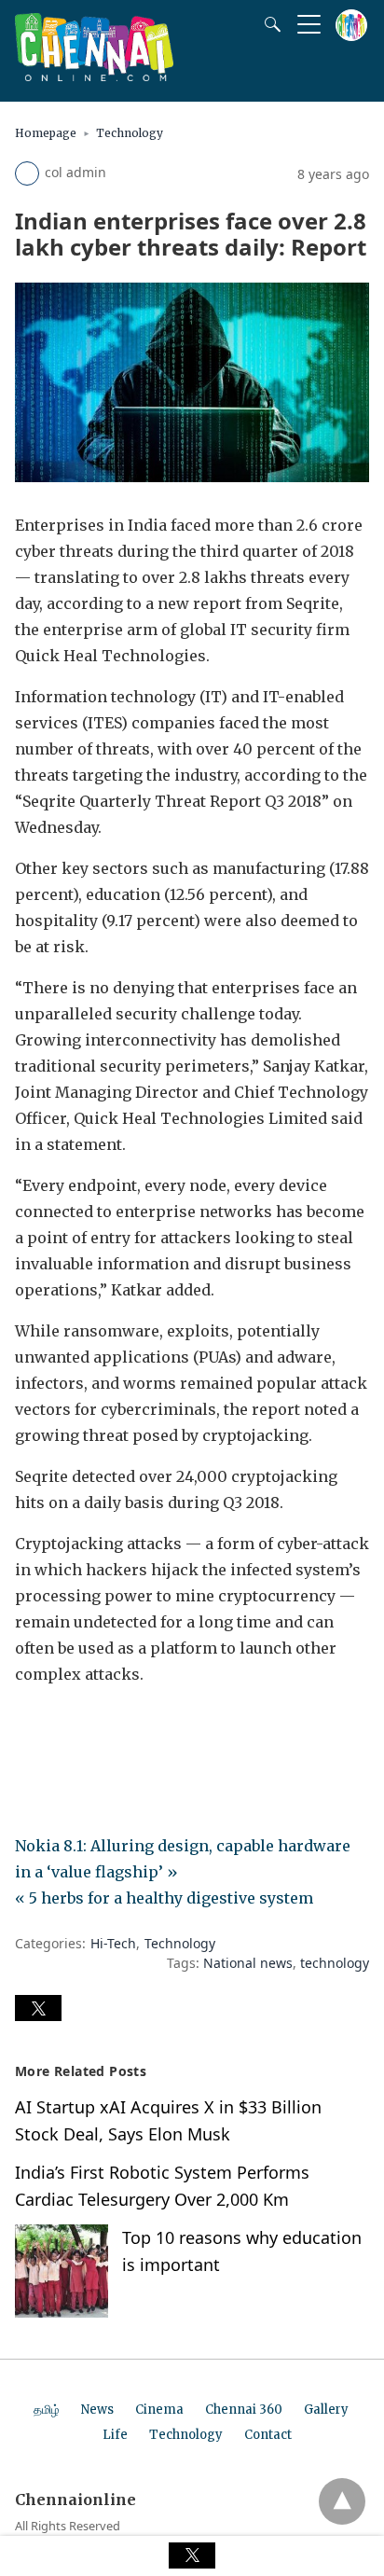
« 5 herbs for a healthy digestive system (164, 1898)
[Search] (268, 24)
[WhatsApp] (89, 1726)
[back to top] (342, 2501)
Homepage (46, 133)
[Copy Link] (119, 1726)
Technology (130, 133)
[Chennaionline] (94, 76)
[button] (38, 2008)
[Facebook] (30, 1726)
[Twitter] (60, 1726)
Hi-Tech (113, 1943)
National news (248, 1963)
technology (335, 1963)
